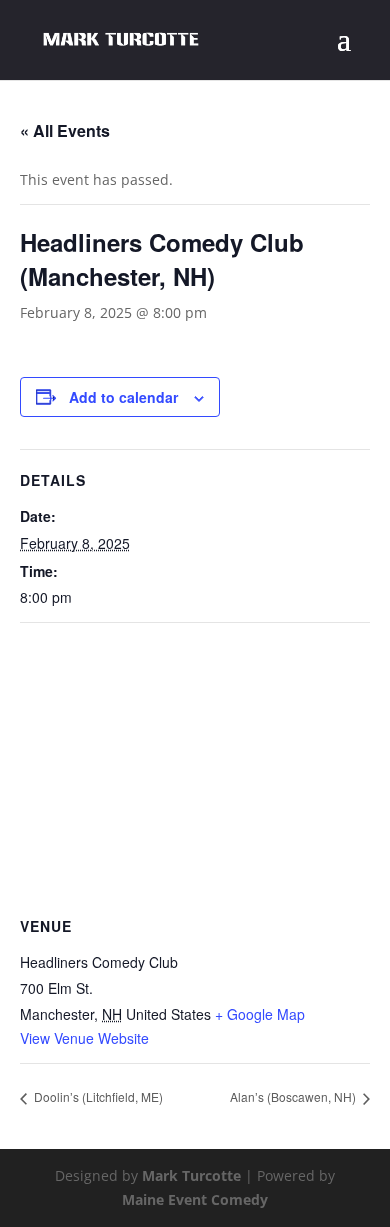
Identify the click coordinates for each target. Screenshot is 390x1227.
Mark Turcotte (191, 1175)
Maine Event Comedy (195, 1199)
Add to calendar (123, 397)
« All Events (65, 130)
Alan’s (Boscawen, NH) (294, 1096)
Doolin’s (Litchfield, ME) (97, 1096)
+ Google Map (260, 1014)
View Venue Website (84, 1038)
